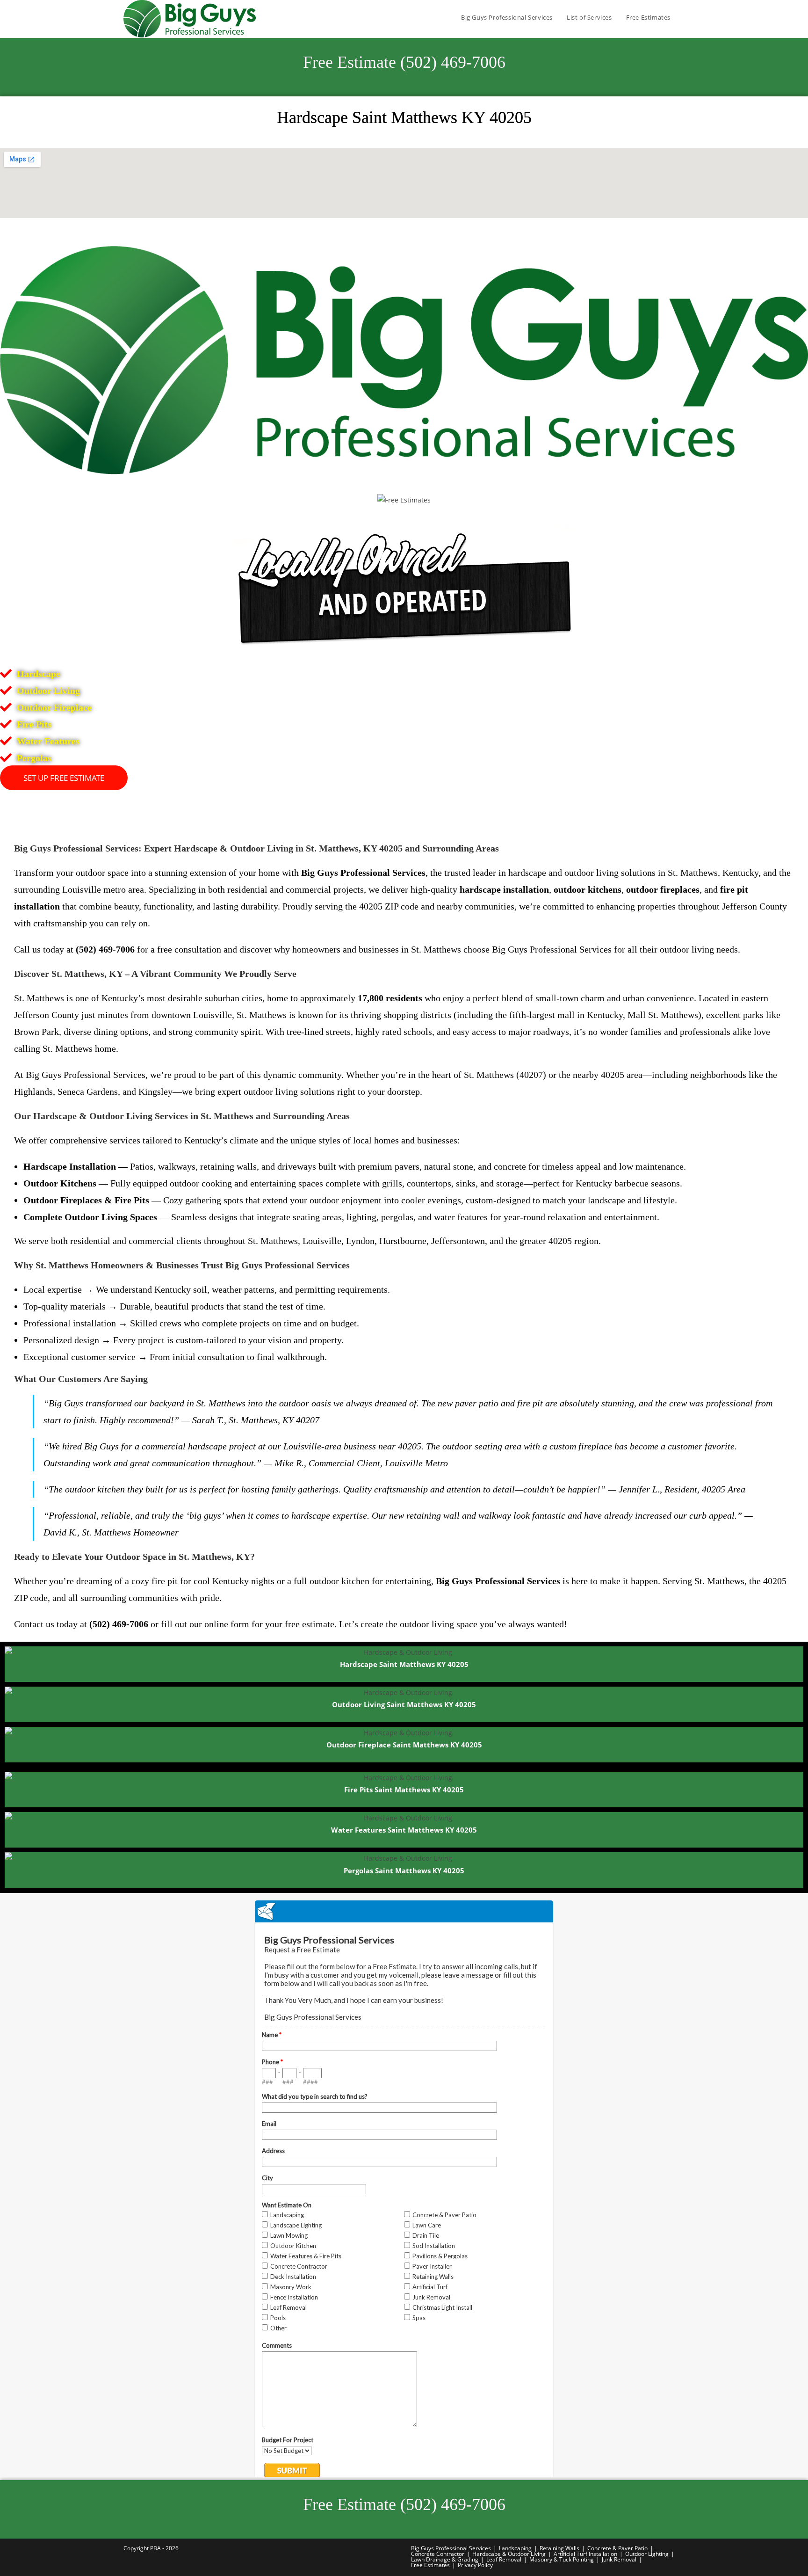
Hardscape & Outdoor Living (509, 2554)
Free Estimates (430, 2565)
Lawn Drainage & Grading (445, 2559)
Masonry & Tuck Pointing (562, 2559)
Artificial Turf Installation (585, 2554)
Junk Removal (619, 2559)
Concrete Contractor (438, 2554)
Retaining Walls (559, 2548)
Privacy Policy (475, 2565)
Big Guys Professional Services (451, 2548)
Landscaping (515, 2548)
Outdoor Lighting (647, 2554)
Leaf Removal (504, 2559)
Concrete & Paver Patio (617, 2548)
